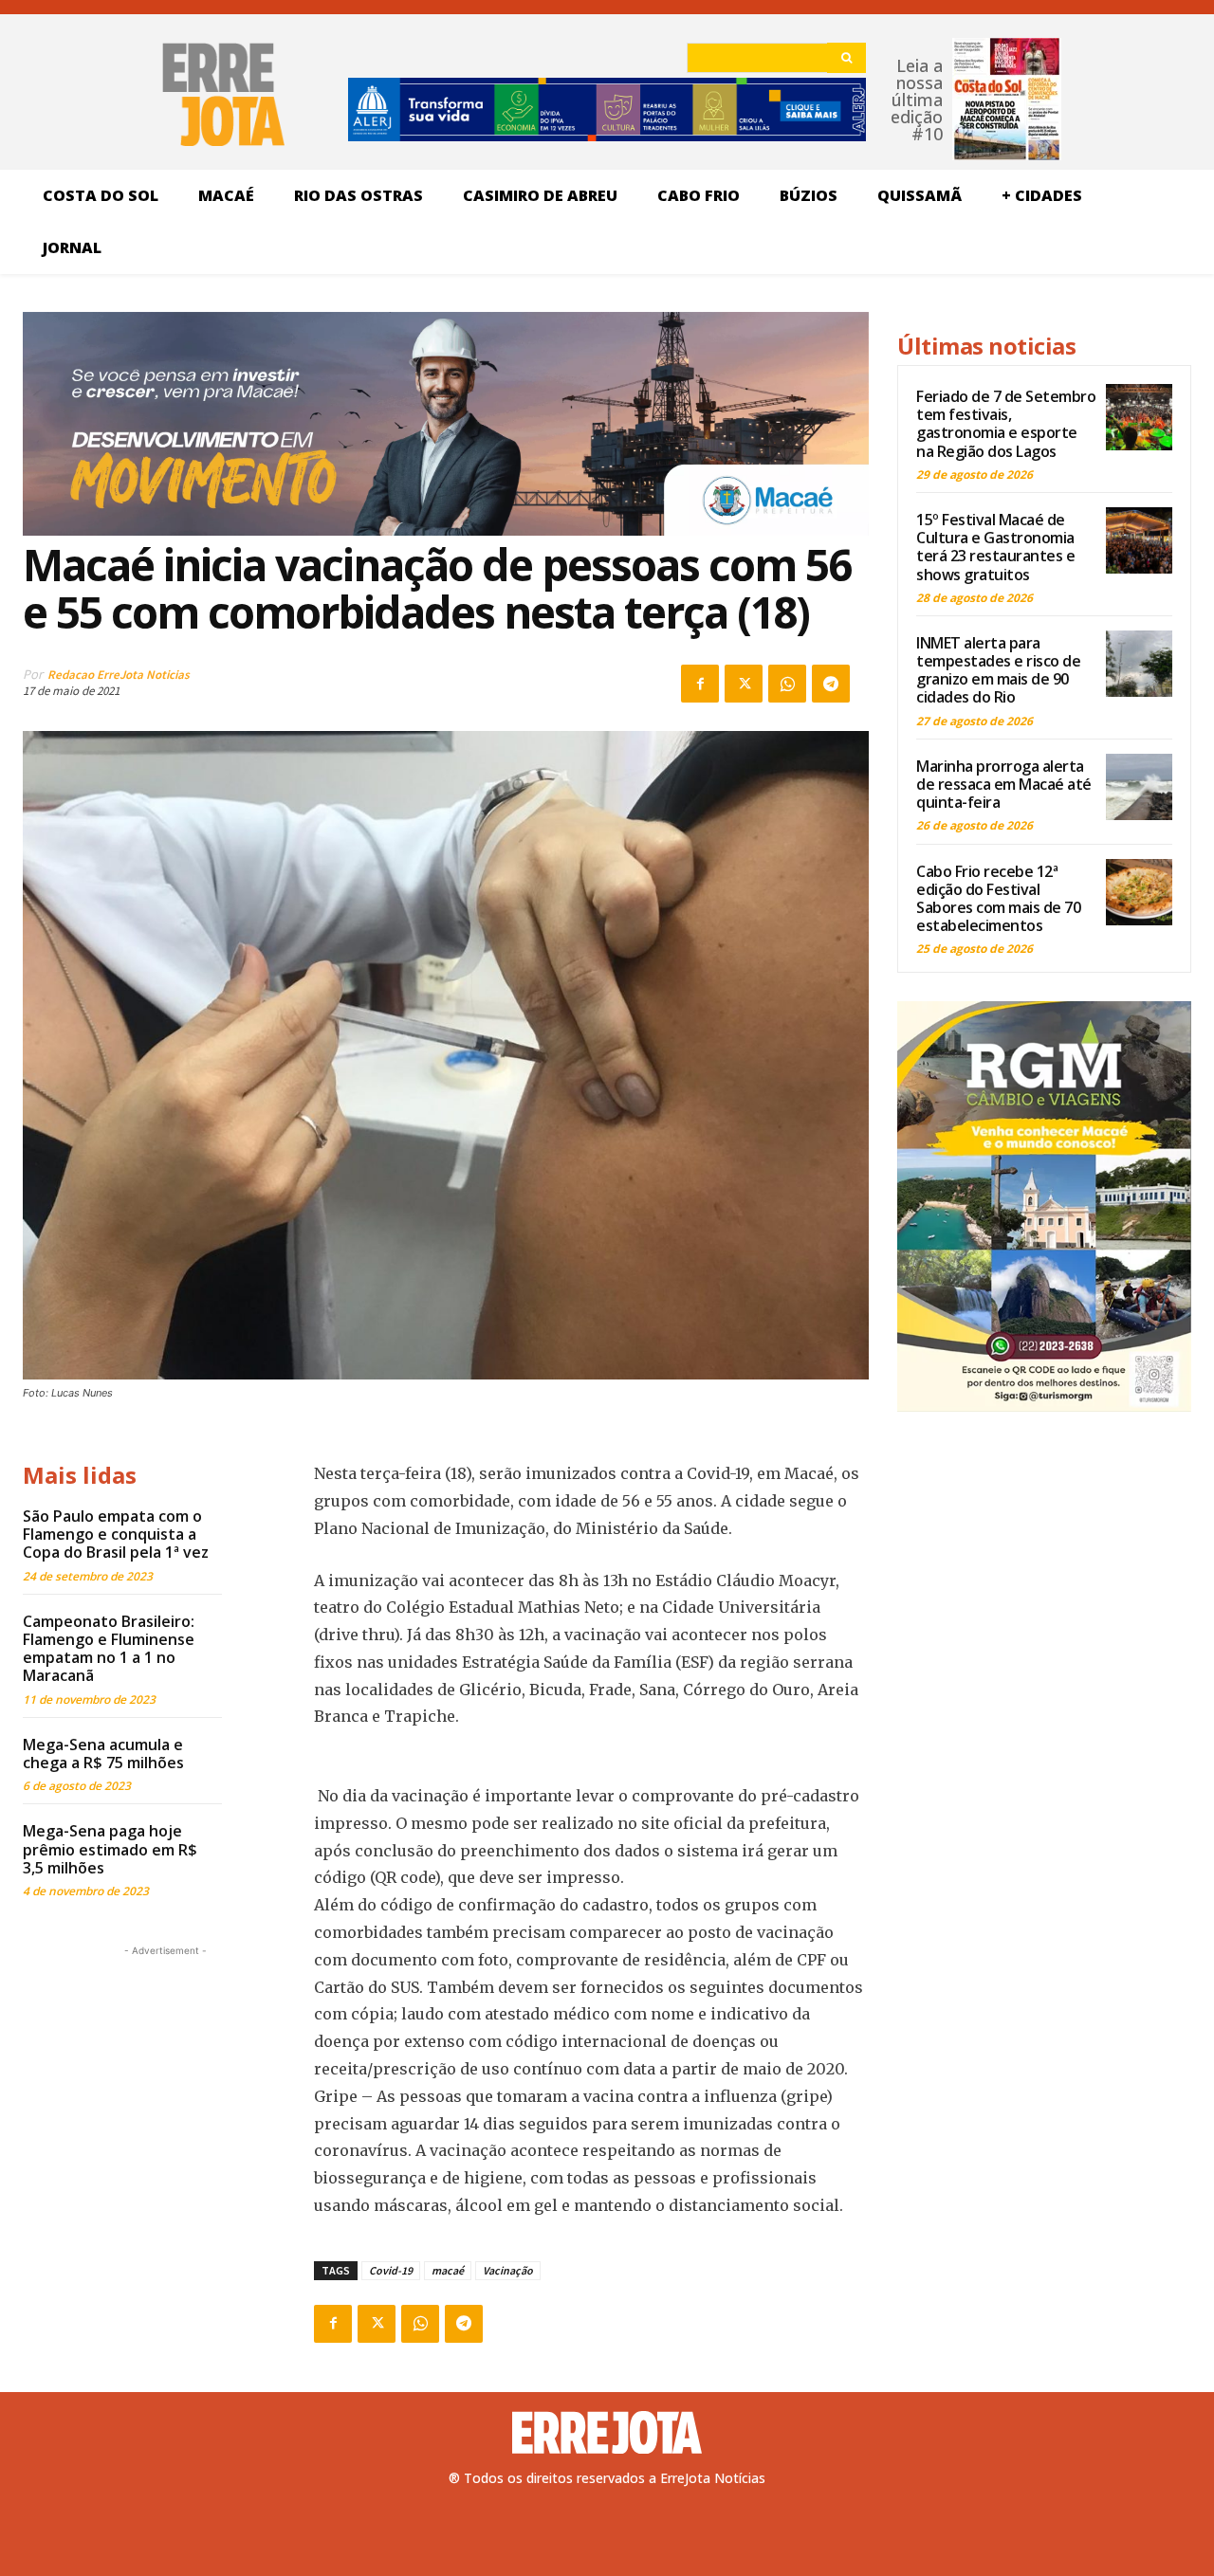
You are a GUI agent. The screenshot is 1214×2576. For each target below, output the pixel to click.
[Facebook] (700, 684)
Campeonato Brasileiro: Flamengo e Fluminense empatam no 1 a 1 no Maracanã (109, 1649)
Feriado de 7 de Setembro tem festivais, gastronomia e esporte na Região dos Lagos (1006, 424)
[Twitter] (744, 684)
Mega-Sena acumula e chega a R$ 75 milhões (103, 1754)
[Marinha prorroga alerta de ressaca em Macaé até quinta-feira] (1139, 787)
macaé (448, 2270)
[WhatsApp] (787, 684)
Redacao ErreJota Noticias (119, 675)
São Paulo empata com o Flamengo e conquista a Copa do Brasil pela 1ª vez (116, 1534)
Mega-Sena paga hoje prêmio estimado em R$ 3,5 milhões (110, 1849)
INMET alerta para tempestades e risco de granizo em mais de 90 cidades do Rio (998, 670)
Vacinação (508, 2270)
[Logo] (607, 2433)
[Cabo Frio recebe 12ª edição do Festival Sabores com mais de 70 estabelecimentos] (1139, 892)
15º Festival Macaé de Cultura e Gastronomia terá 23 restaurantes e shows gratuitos (995, 547)
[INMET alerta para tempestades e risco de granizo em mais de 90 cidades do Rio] (1139, 664)
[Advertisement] (165, 2079)
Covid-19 (391, 2270)
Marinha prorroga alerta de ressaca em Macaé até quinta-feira (1004, 784)
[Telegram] (831, 684)
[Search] (846, 58)
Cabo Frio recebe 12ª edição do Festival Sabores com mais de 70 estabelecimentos (998, 899)
